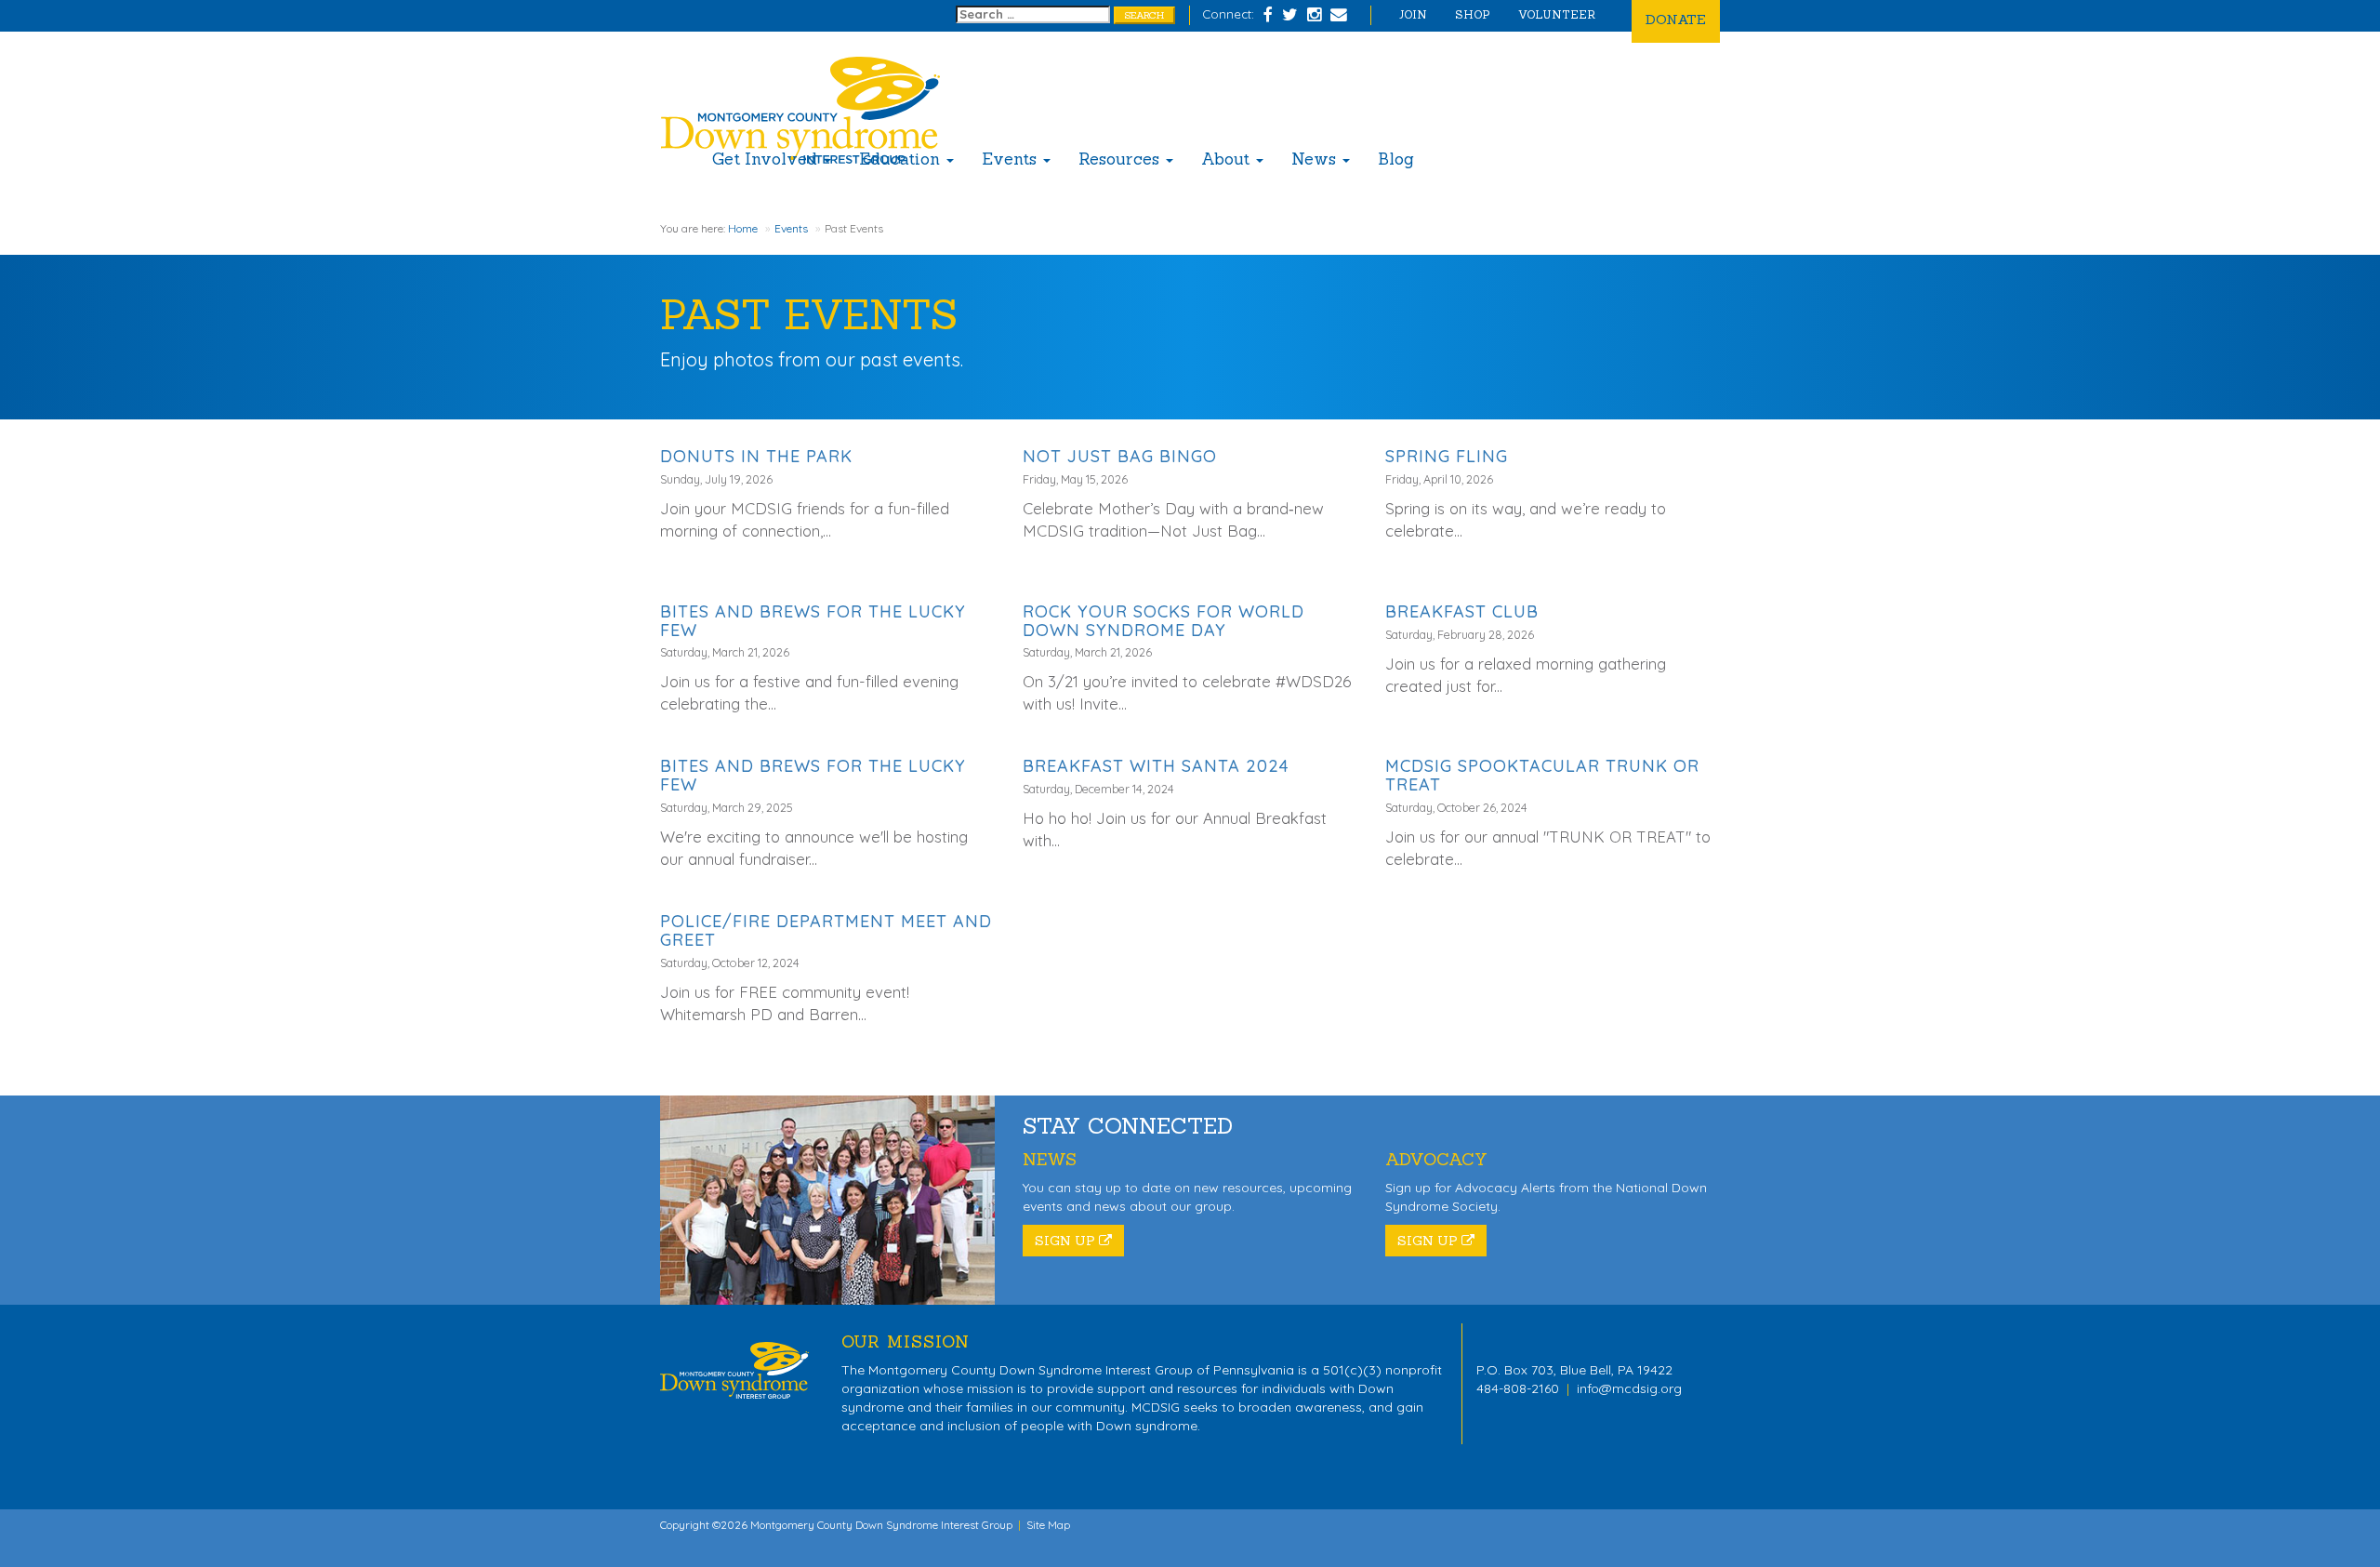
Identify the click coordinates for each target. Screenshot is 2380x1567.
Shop (1473, 14)
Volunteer (1557, 14)
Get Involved (767, 159)
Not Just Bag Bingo (1120, 456)
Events (1011, 159)
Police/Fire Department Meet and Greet (826, 930)
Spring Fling (1447, 456)
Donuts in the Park (756, 456)
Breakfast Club (1462, 611)
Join (1413, 14)
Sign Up (1067, 1241)
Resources (1121, 159)
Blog (1396, 159)
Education (902, 159)
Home (743, 228)
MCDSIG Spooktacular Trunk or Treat (1542, 775)
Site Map (1048, 1525)
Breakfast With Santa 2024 (1156, 766)
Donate (1676, 19)
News (1316, 159)
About (1228, 159)
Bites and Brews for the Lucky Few (813, 621)
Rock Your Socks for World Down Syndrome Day (1164, 621)
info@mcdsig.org (1629, 1388)
